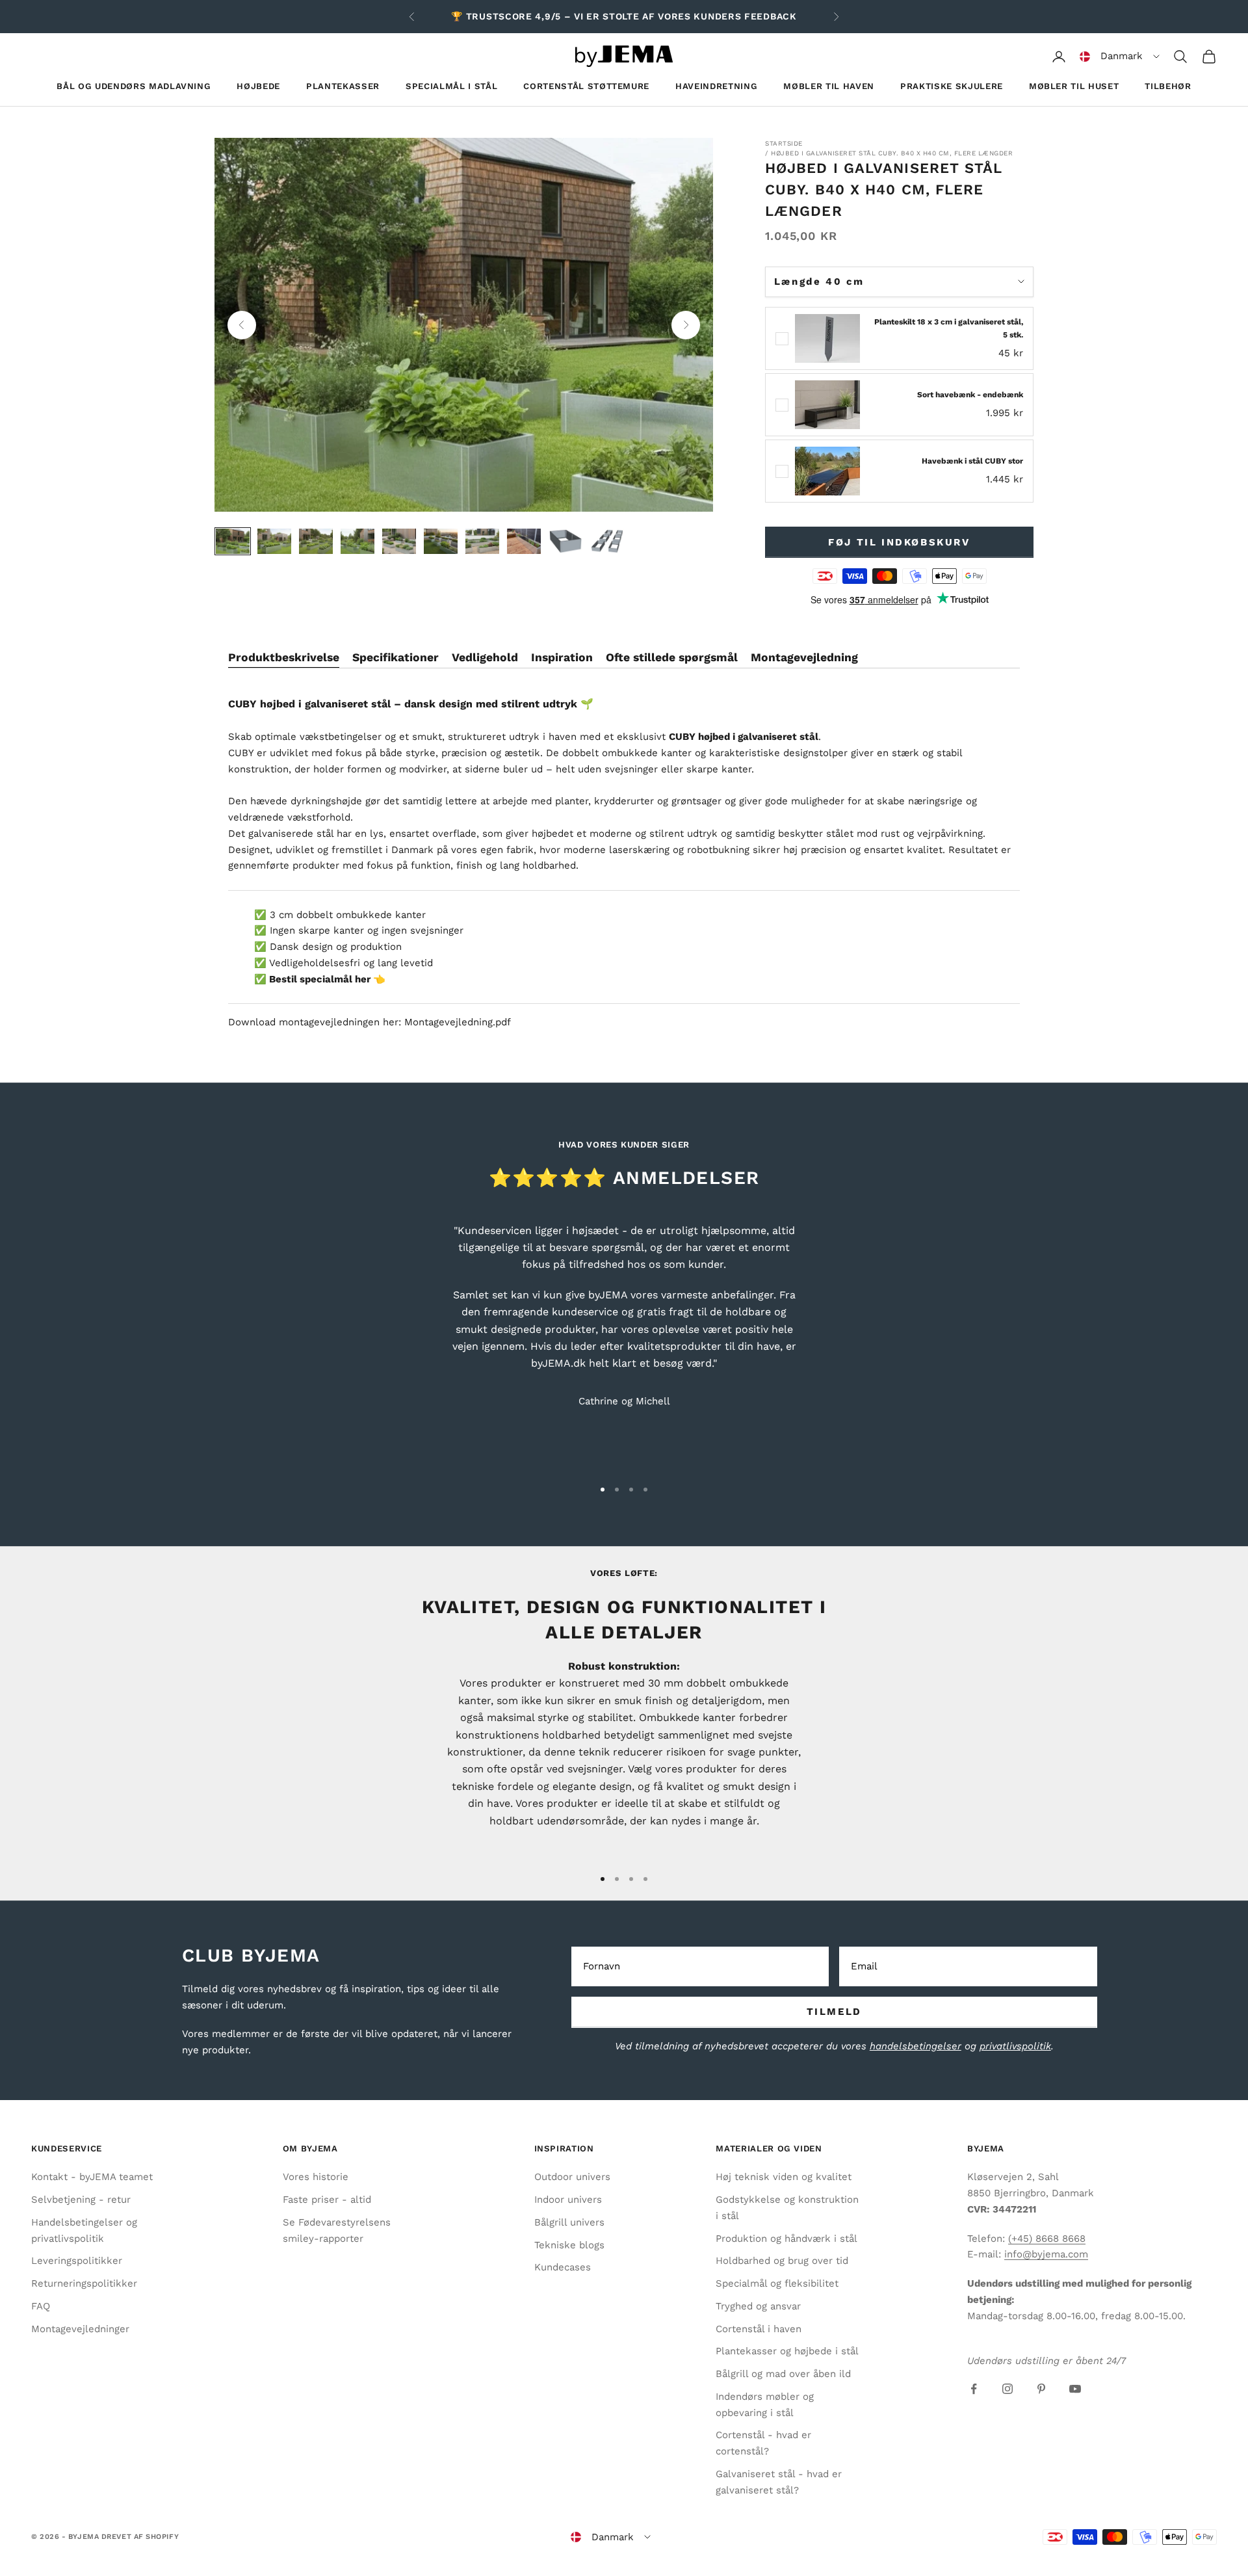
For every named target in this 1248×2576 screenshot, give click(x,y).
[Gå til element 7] (482, 541)
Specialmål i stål (451, 86)
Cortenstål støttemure (586, 86)
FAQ (41, 2306)
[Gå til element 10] (607, 541)
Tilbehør (1168, 86)
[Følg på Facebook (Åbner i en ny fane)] (974, 2389)
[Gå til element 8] (524, 541)
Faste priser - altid (327, 2200)
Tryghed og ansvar (758, 2306)
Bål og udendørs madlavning (134, 86)
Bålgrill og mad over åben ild (783, 2374)
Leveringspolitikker (77, 2261)
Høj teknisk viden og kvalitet (784, 2177)
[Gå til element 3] (316, 541)
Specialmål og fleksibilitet (777, 2283)
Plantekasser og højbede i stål (787, 2351)
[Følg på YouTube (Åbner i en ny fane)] (1075, 2389)
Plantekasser (343, 86)
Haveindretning (716, 86)
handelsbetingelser (916, 2046)
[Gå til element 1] (233, 541)
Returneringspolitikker (84, 2283)
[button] (1120, 57)
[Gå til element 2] (274, 541)
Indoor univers (568, 2200)
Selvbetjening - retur (81, 2200)
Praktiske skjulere (952, 86)
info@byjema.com (1046, 2254)
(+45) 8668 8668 (1047, 2239)
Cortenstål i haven (759, 2329)
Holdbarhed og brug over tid (782, 2261)
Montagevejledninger (80, 2329)
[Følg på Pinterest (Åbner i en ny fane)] (1041, 2389)
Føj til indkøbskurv (899, 542)
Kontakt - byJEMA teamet (92, 2177)
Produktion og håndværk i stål (786, 2239)
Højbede (258, 86)
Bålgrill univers (569, 2222)
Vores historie (316, 2177)
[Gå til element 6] (441, 541)
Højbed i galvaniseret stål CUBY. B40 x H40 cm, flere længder (892, 153)
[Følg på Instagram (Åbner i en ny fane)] (1007, 2389)
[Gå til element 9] (565, 541)
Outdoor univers (572, 2177)
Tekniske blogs (569, 2245)
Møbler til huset (1074, 86)
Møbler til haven (829, 86)
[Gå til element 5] (399, 541)
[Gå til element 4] (357, 541)
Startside (784, 143)
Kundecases (563, 2267)
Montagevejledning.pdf (458, 1022)
